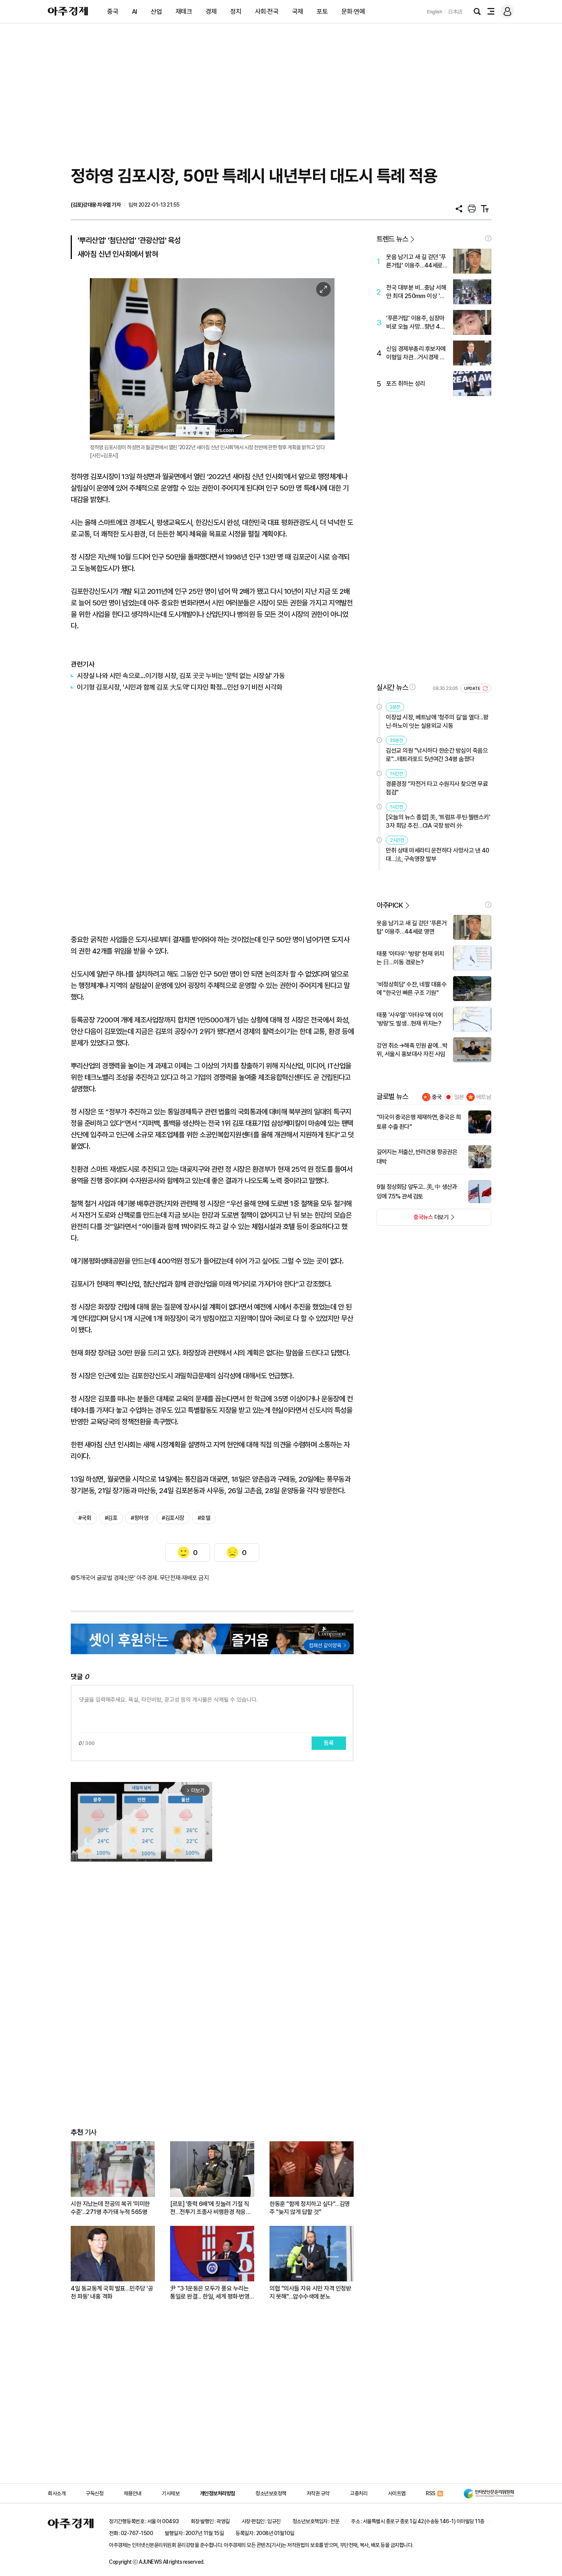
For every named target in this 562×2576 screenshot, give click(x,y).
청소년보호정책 (271, 2493)
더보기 (413, 1220)
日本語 (455, 12)
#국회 (85, 1518)
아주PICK (390, 905)
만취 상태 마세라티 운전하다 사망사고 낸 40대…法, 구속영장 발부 (438, 855)
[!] (488, 238)
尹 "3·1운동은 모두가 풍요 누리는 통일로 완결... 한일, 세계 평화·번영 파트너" (210, 2293)
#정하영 (140, 1518)
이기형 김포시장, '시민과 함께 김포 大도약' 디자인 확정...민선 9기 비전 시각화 (180, 687)
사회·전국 (267, 11)
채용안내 (133, 2493)
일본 (459, 1097)
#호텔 (204, 1518)
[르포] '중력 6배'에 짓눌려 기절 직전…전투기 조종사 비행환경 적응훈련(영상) (210, 2208)
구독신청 (94, 2493)
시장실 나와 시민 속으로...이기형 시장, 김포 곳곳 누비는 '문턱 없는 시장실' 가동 (181, 676)
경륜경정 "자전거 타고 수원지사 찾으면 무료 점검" (437, 788)
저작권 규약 (318, 2493)
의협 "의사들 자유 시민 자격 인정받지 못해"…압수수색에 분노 (310, 2292)
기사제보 (171, 2493)
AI (135, 11)
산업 (156, 11)
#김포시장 (173, 1518)
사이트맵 (397, 2493)
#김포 (111, 1518)
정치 (236, 11)
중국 (113, 11)
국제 (298, 11)
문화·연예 (353, 11)
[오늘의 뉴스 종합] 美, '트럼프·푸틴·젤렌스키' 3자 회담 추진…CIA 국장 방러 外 (438, 821)
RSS (431, 2493)
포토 (322, 11)
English (435, 12)
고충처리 (359, 2493)
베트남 (484, 1097)
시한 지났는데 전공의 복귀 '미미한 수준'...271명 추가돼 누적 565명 (110, 2208)
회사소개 (57, 2493)
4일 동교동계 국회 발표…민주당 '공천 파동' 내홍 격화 (112, 2292)
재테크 (184, 11)
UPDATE (473, 689)
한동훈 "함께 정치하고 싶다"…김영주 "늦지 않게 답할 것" (310, 2208)
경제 (211, 11)
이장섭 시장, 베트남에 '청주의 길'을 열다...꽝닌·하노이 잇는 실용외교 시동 (437, 721)
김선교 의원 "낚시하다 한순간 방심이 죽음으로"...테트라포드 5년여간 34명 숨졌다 (437, 755)
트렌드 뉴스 (392, 239)
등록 (329, 1743)
